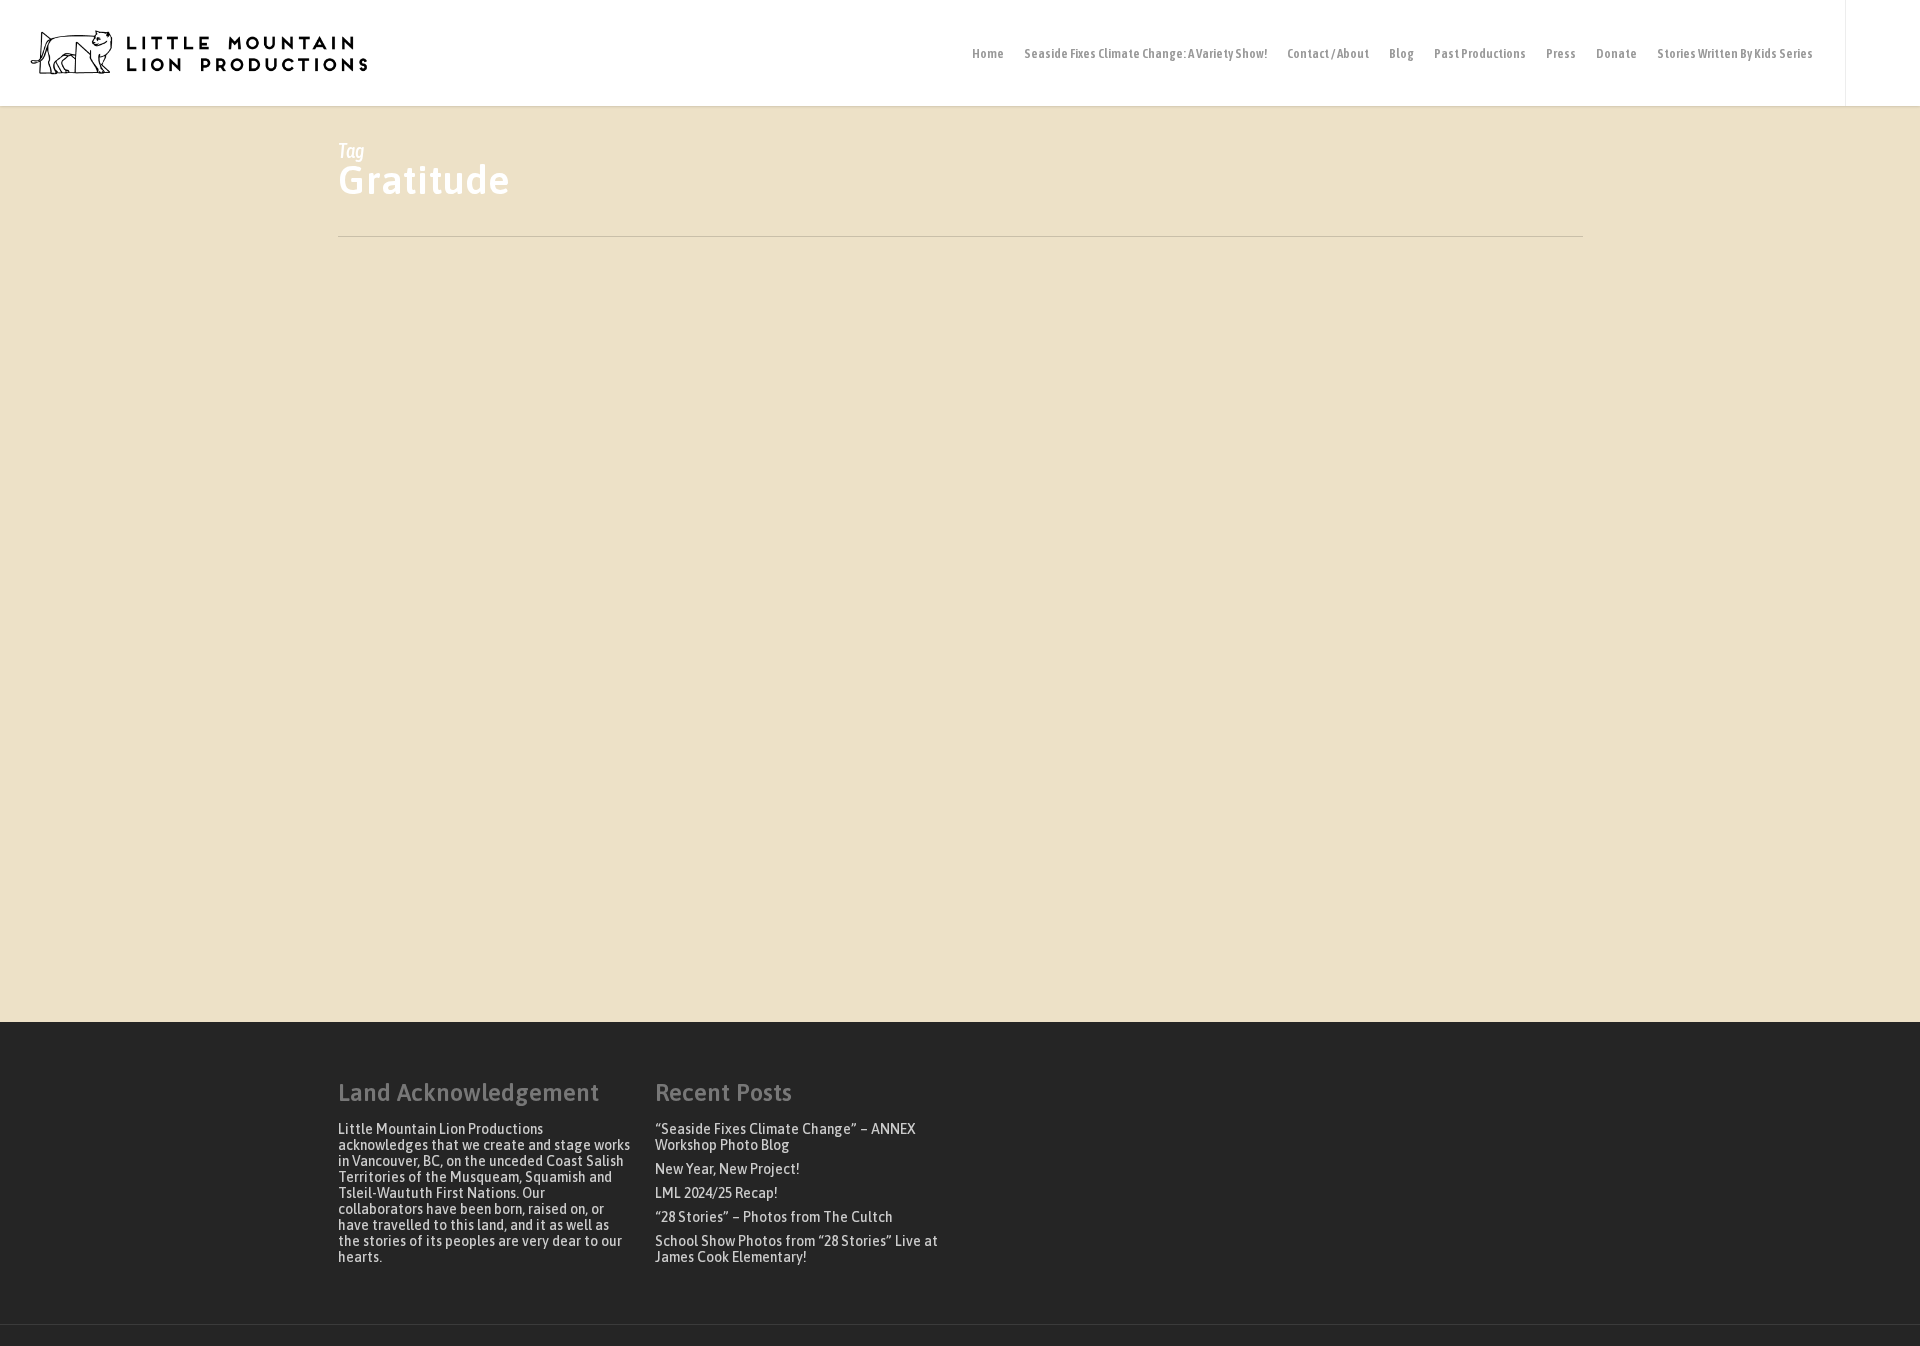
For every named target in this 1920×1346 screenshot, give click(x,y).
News (531, 944)
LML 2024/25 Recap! (716, 1193)
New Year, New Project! (727, 1169)
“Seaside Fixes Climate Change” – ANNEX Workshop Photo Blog (785, 1137)
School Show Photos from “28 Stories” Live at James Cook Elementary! (796, 1249)
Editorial (395, 944)
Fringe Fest (468, 944)
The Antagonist (608, 944)
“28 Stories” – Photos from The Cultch (774, 1217)
